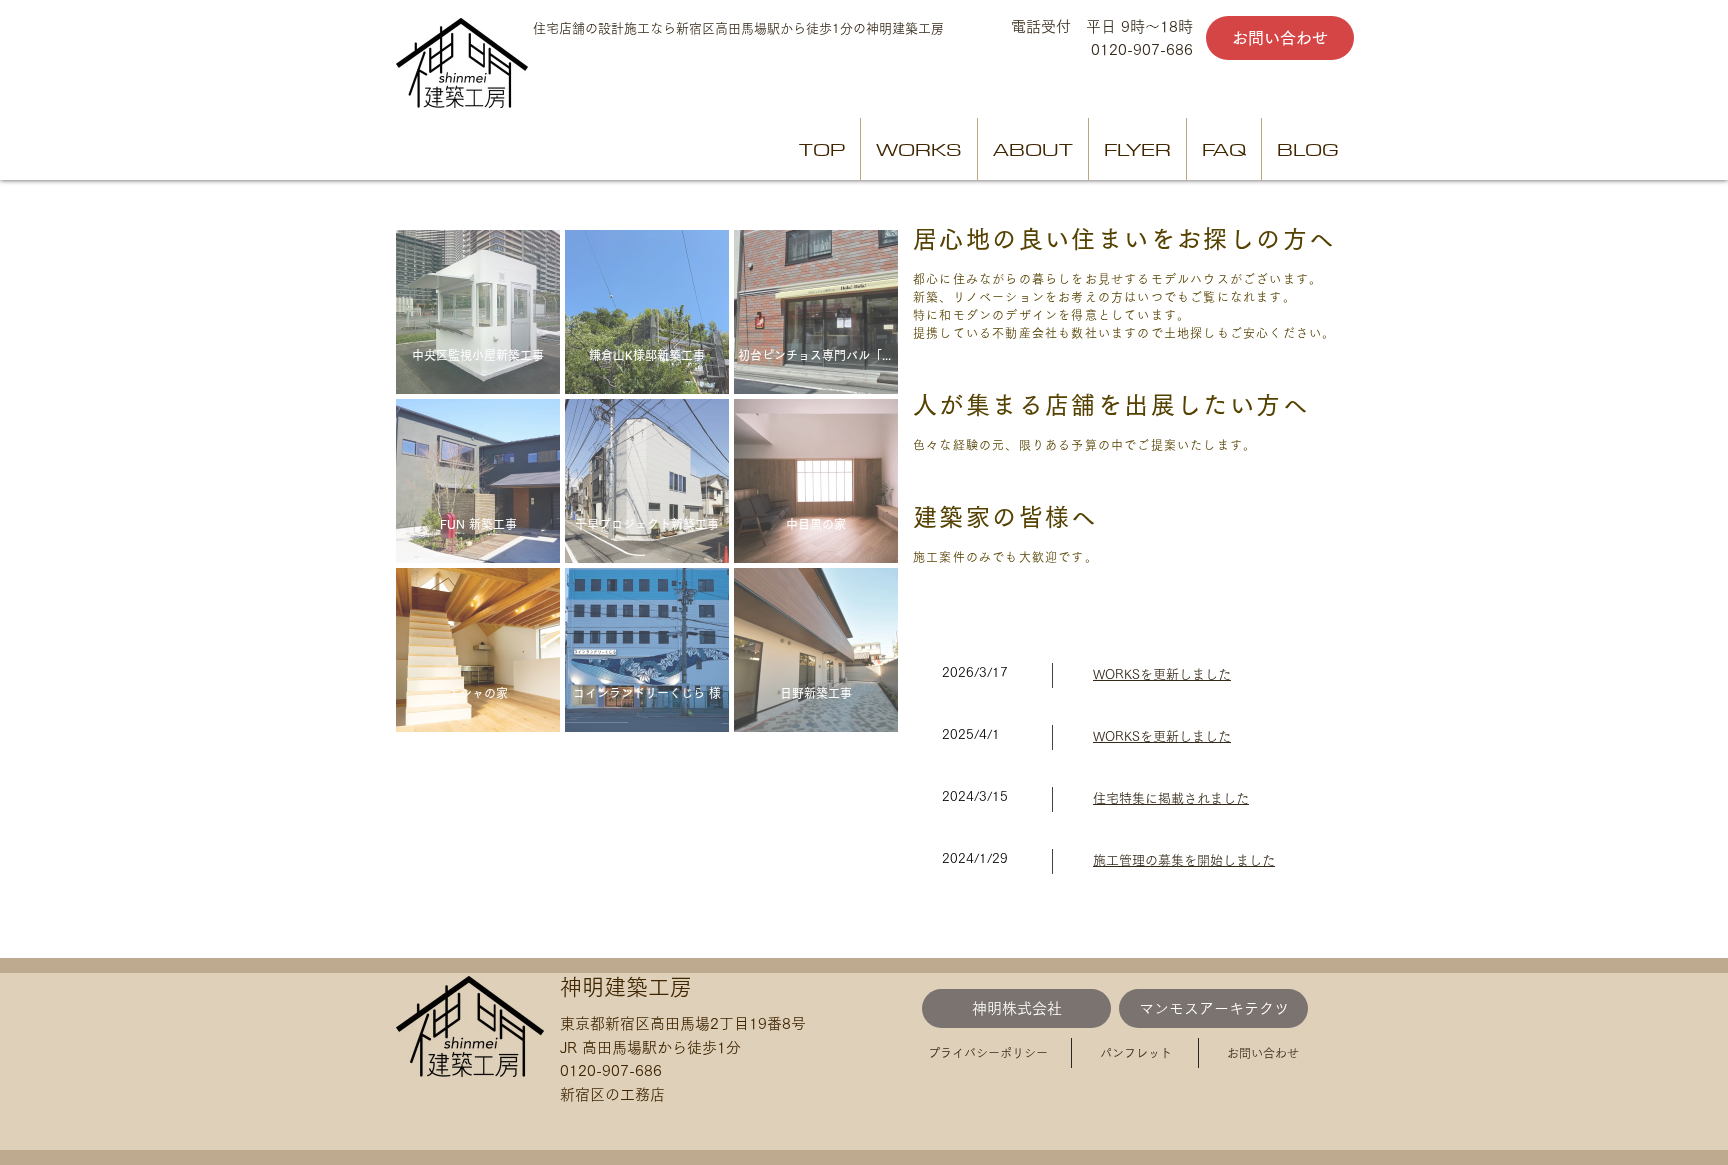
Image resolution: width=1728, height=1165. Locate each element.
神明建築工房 (626, 987)
